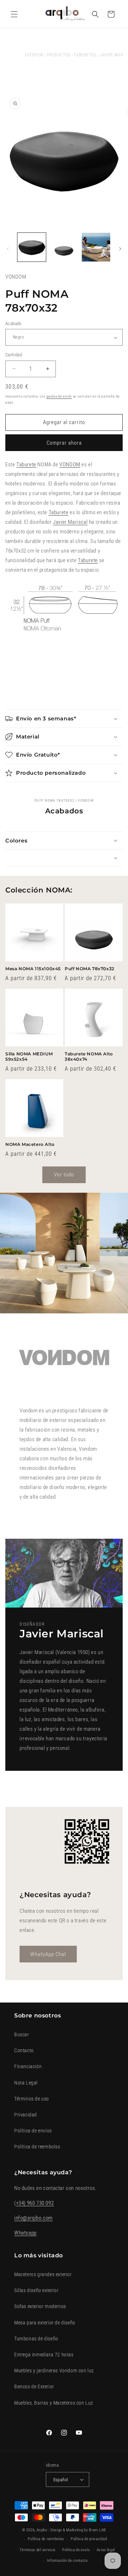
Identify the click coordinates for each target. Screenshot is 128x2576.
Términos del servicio (38, 2550)
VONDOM (70, 465)
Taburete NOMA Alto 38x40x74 (89, 1057)
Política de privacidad (89, 2539)
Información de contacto (67, 2561)
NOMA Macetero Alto (30, 1144)
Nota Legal (26, 2083)
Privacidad (26, 2115)
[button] (14, 14)
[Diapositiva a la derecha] (120, 249)
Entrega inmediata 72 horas (44, 2355)
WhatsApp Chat (48, 1954)
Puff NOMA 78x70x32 (90, 969)
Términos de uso (32, 2099)
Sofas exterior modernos (40, 2306)
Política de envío (76, 2550)
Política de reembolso (37, 2147)
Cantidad (14, 355)
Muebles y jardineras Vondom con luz (54, 2371)
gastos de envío (59, 396)
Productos (58, 55)
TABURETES (85, 55)
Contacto (24, 2050)
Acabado (14, 323)
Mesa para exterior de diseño (45, 2323)
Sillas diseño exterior (36, 2290)
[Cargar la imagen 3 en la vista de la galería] (96, 247)
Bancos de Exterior (34, 2386)
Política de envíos (33, 2131)
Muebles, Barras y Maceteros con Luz (54, 2403)
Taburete (26, 465)
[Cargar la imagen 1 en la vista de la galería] (32, 247)
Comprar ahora (64, 443)
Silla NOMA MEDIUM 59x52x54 (29, 1057)
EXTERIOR (34, 55)
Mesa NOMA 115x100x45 (33, 969)
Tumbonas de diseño (36, 2339)
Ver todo (64, 1175)
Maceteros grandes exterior (43, 2274)
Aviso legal (106, 2550)
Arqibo (42, 2530)
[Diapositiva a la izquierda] (8, 249)
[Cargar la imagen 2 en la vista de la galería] (64, 247)
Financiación (28, 2066)
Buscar (22, 2034)
